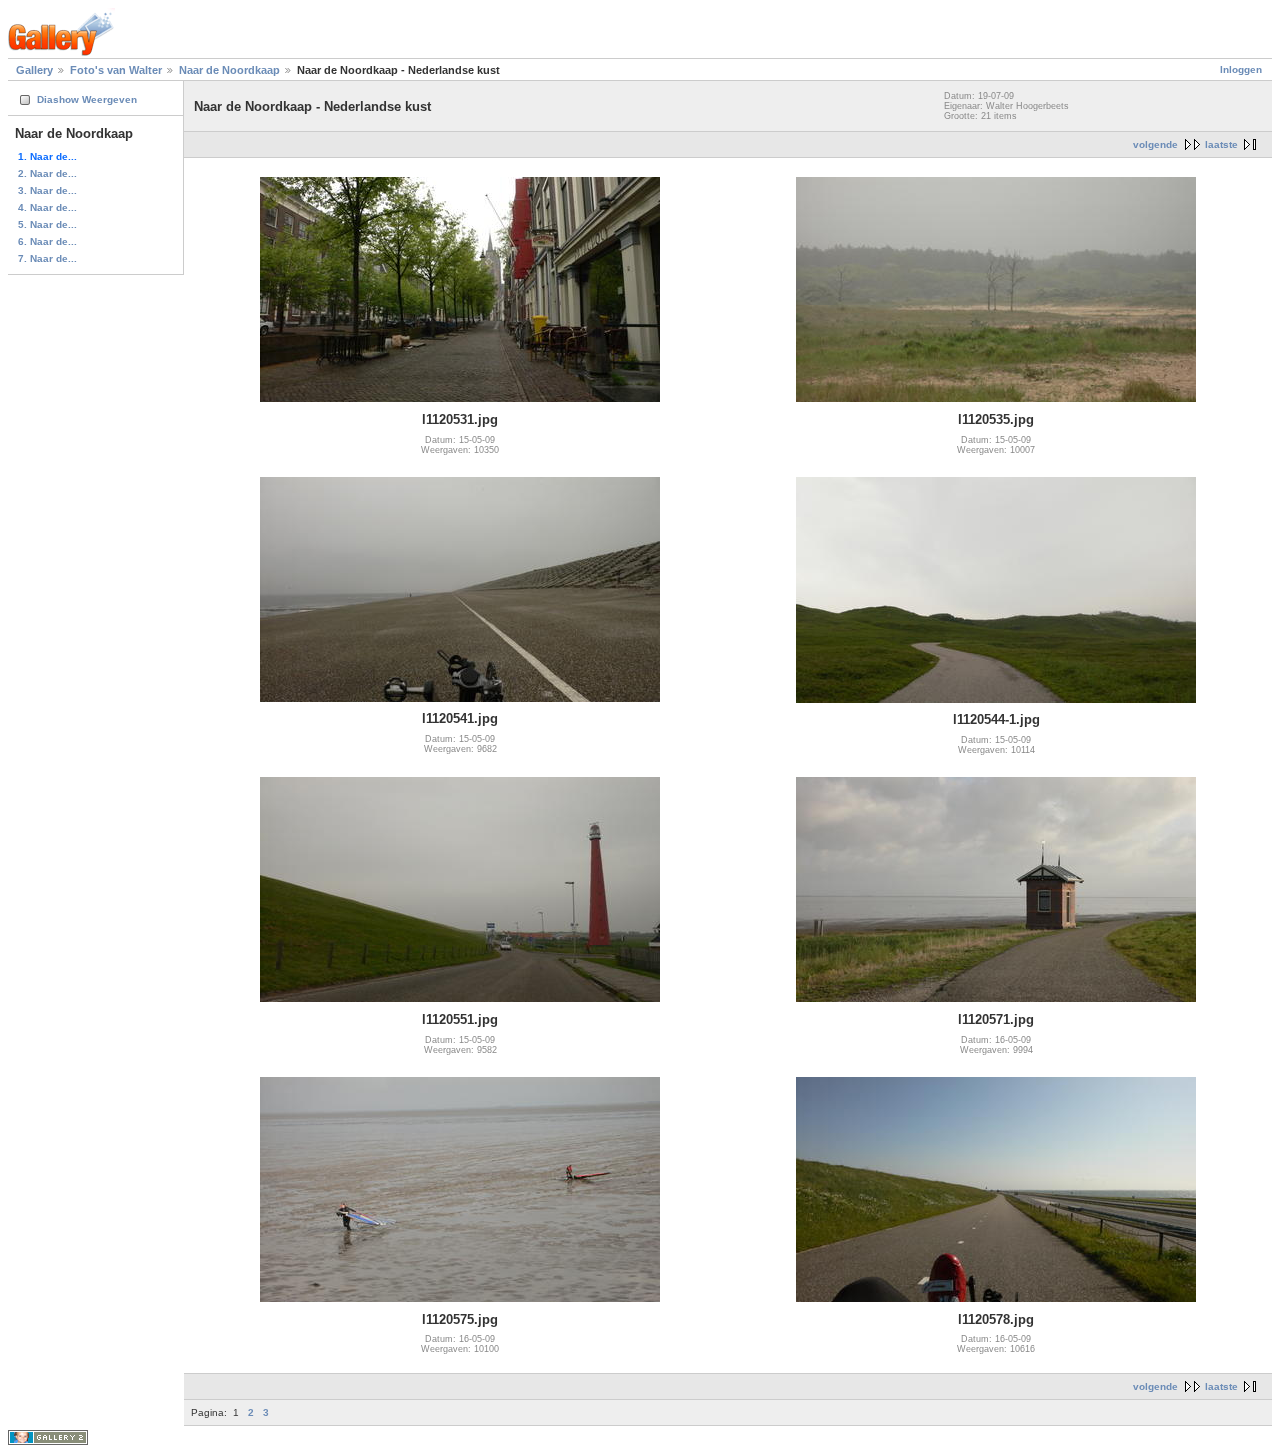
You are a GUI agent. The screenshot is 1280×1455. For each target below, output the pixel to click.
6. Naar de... (47, 241)
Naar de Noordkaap (229, 70)
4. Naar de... (47, 207)
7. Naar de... (47, 258)
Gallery (34, 70)
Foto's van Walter (116, 70)
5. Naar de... (47, 224)
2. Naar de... (47, 173)
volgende (1155, 144)
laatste (1221, 144)
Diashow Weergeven (87, 99)
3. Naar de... (47, 190)
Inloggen (1241, 69)
